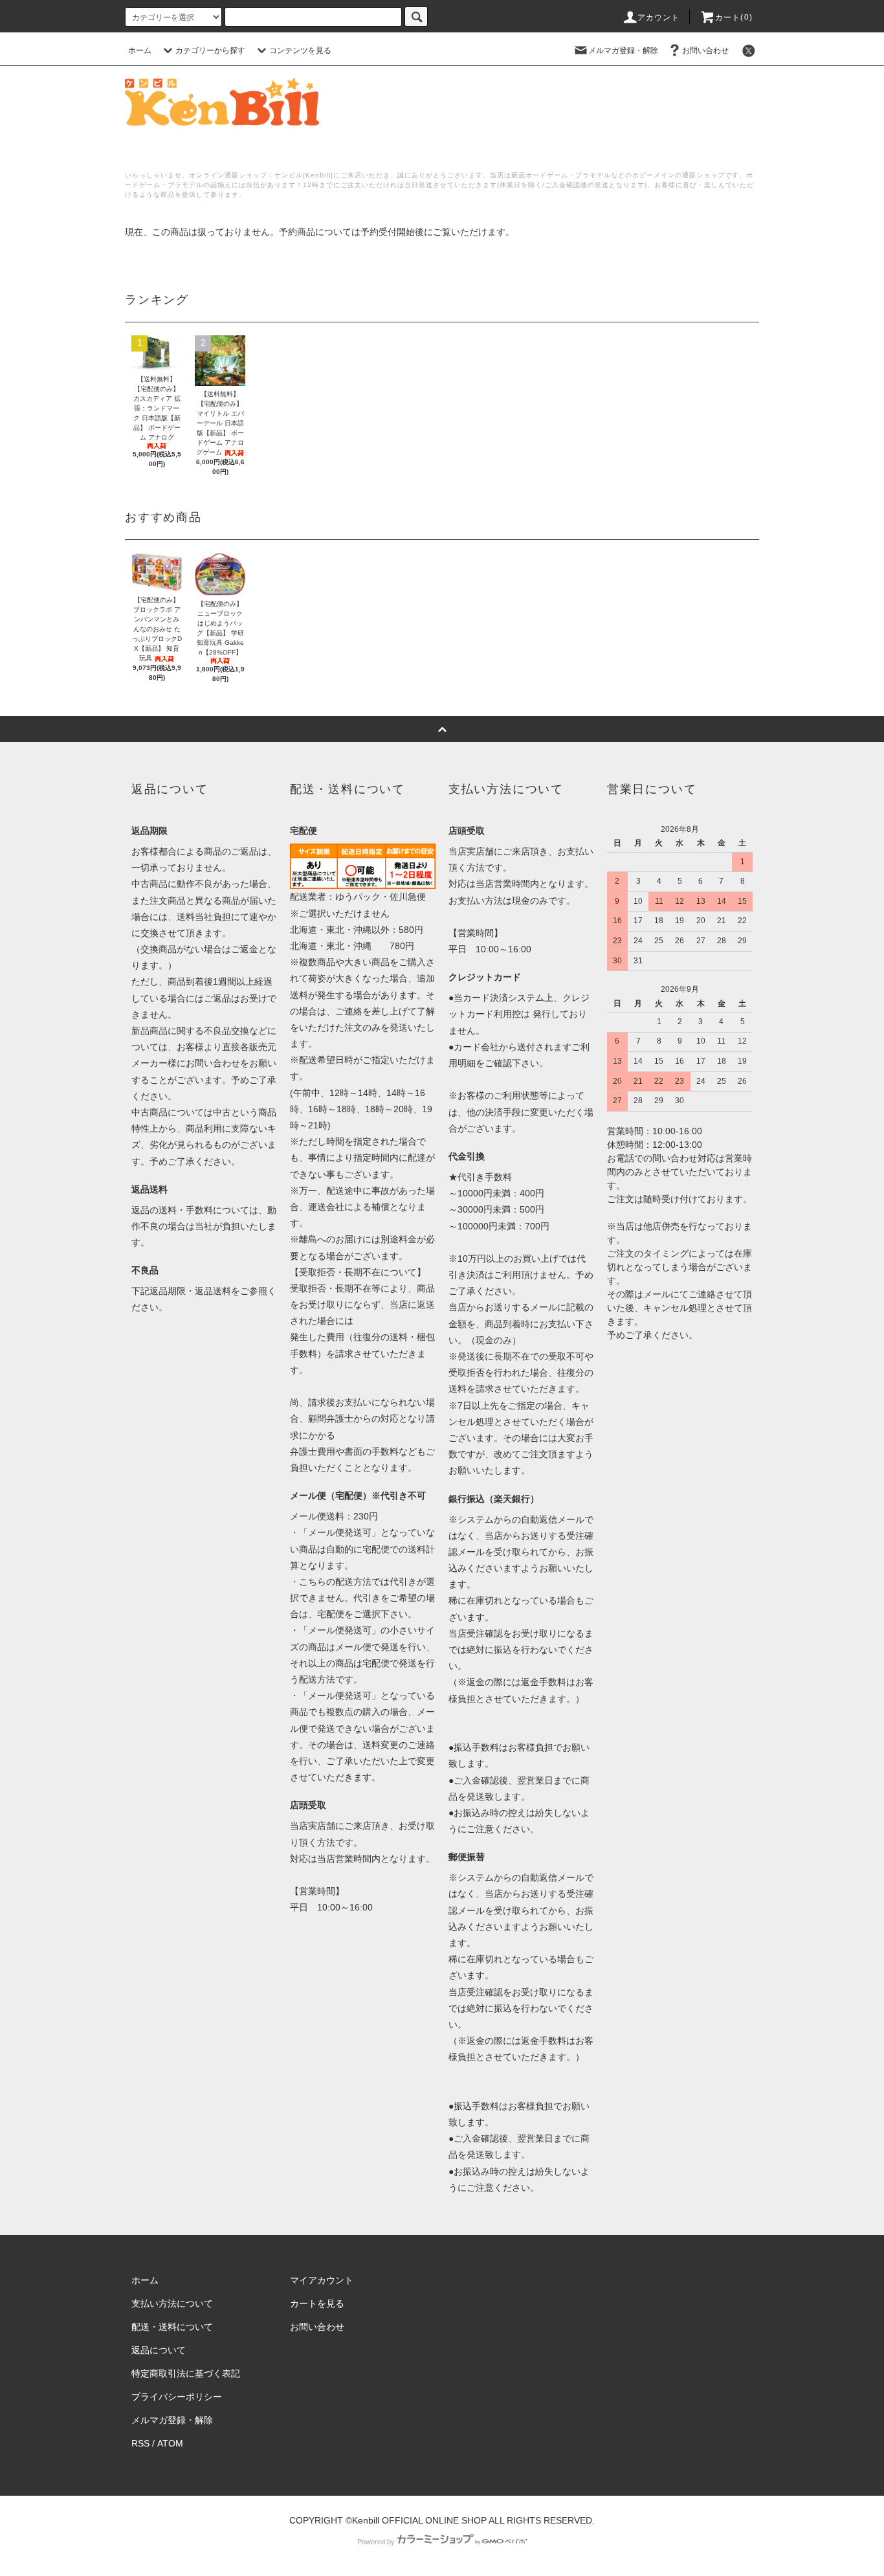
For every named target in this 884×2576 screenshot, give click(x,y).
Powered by (376, 2542)
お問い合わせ (705, 50)
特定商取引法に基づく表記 (186, 2373)
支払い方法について (172, 2303)
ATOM (170, 2443)
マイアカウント (322, 2280)
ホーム (140, 50)
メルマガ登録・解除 (623, 50)
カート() (734, 17)
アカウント (659, 17)
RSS (140, 2443)
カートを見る (317, 2303)
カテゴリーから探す (210, 50)
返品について (159, 2350)
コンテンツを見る (300, 50)
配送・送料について (172, 2327)
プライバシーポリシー (177, 2397)
